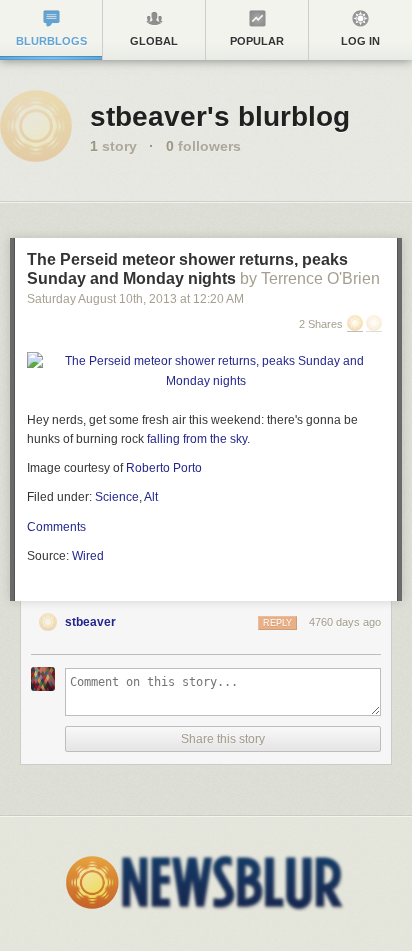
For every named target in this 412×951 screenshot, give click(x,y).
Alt (151, 497)
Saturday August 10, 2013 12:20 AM (135, 299)
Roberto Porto (164, 468)
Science (117, 497)
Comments (56, 527)
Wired (88, 556)
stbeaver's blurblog (220, 116)
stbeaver (90, 622)
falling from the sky (197, 439)
